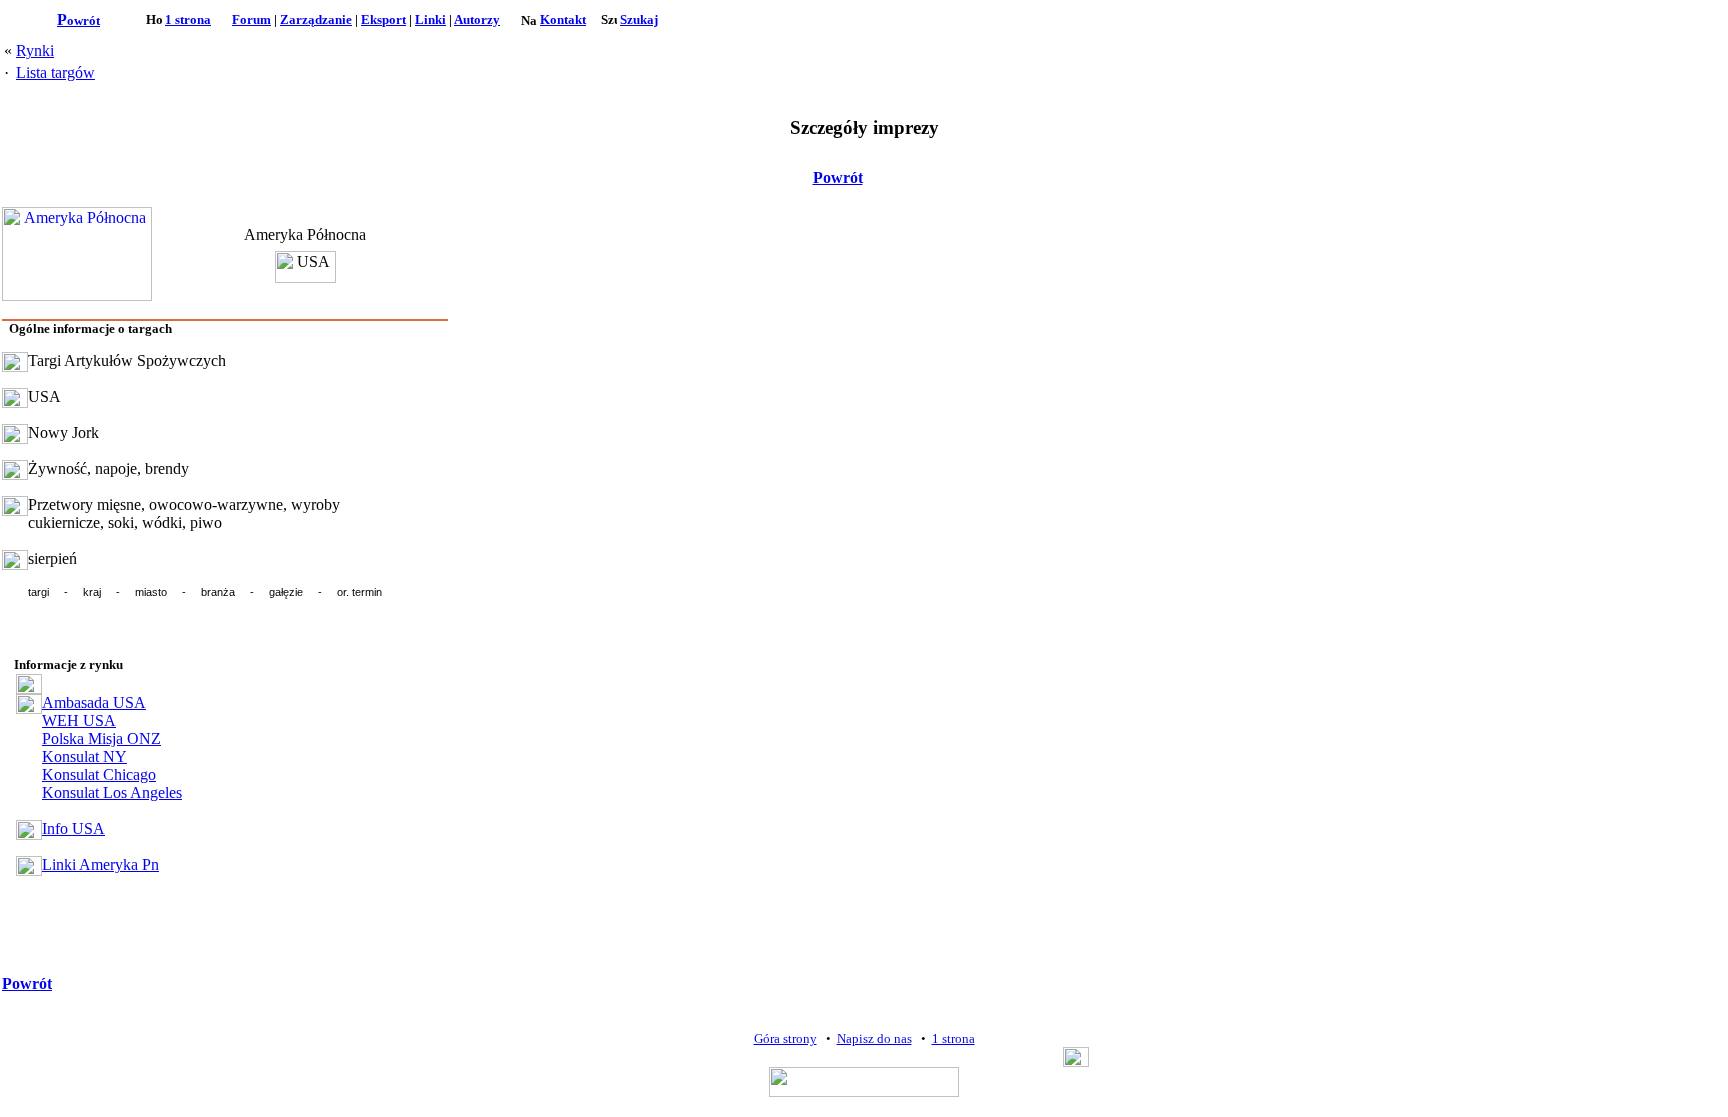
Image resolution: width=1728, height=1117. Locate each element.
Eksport (383, 19)
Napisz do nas (874, 1038)
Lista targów (55, 72)
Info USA (73, 828)
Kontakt (563, 19)
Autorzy (477, 19)
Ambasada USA (94, 702)
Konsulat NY (84, 756)
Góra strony (785, 1038)
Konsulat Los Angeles (112, 792)
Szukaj (639, 19)
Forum (251, 19)
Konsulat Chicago (99, 774)
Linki (430, 19)
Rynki (35, 50)
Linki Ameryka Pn (100, 864)
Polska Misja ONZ (101, 738)
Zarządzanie (316, 19)
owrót (78, 20)
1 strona (188, 19)
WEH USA (79, 720)
